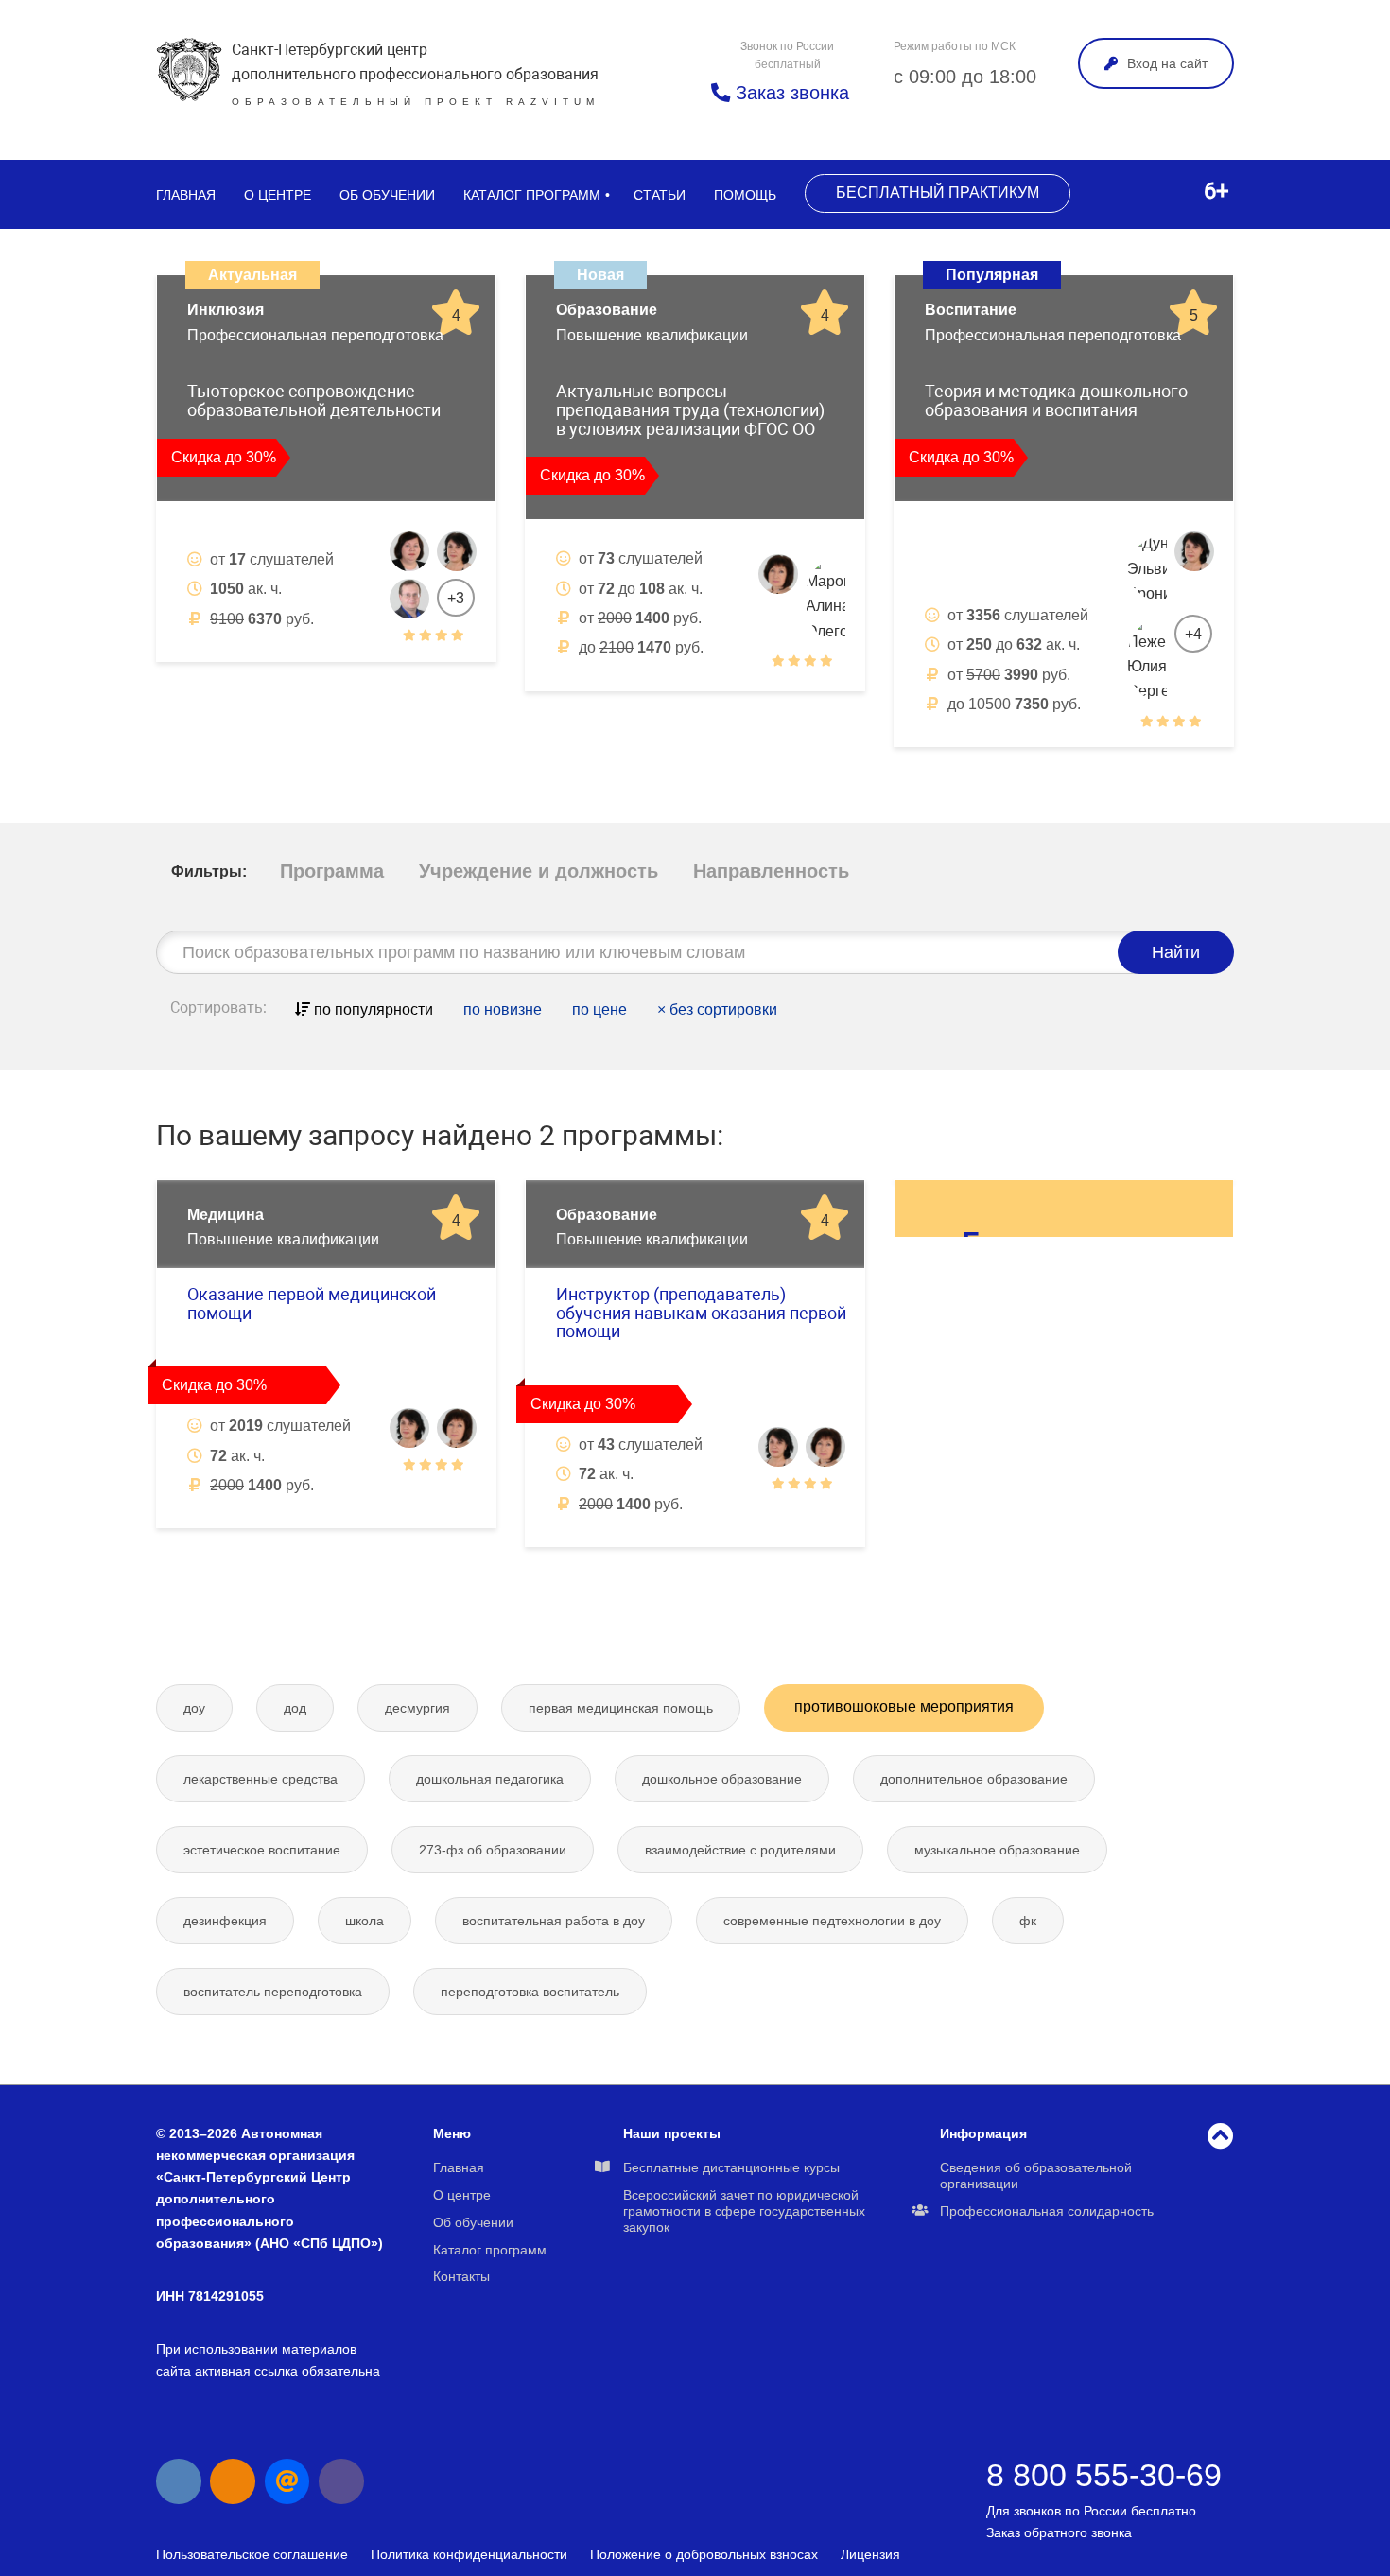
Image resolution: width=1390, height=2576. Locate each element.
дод (295, 1708)
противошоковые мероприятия (904, 1706)
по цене (599, 1010)
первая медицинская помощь (621, 1708)
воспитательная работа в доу (554, 1921)
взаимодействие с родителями (740, 1850)
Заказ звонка (790, 93)
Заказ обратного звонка (1059, 2532)
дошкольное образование (722, 1779)
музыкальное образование (997, 1850)
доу (194, 1708)
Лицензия (870, 2554)
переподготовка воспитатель (530, 1992)
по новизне (503, 1010)
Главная (186, 195)
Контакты (461, 2276)
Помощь (745, 195)
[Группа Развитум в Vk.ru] (179, 2481)
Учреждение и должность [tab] (539, 871)
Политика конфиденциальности (469, 2554)
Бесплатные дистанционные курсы (731, 2167)
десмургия (417, 1708)
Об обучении (387, 195)
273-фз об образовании (493, 1850)
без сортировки (717, 1010)
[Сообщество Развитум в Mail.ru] (287, 2481)
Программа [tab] (332, 871)
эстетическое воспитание (262, 1850)
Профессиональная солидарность (1047, 2211)
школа (365, 1921)
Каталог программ (532, 195)
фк (1028, 1921)
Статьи (660, 195)
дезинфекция (225, 1921)
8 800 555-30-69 (1104, 2475)
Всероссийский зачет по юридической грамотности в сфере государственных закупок (744, 2211)
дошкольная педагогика (490, 1779)
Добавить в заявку (261, 682)
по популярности (372, 1010)
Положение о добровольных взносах (704, 2554)
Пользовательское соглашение (252, 2554)
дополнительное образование (974, 1779)
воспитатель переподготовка (273, 1992)
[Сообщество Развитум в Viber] (341, 2481)
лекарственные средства (261, 1779)
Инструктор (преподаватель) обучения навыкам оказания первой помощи (701, 1313)
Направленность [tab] (771, 871)
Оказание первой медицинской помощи (312, 1304)
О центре (278, 195)
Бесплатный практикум (938, 192)
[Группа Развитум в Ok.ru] (233, 2481)
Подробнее (411, 682)
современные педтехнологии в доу (832, 1921)
